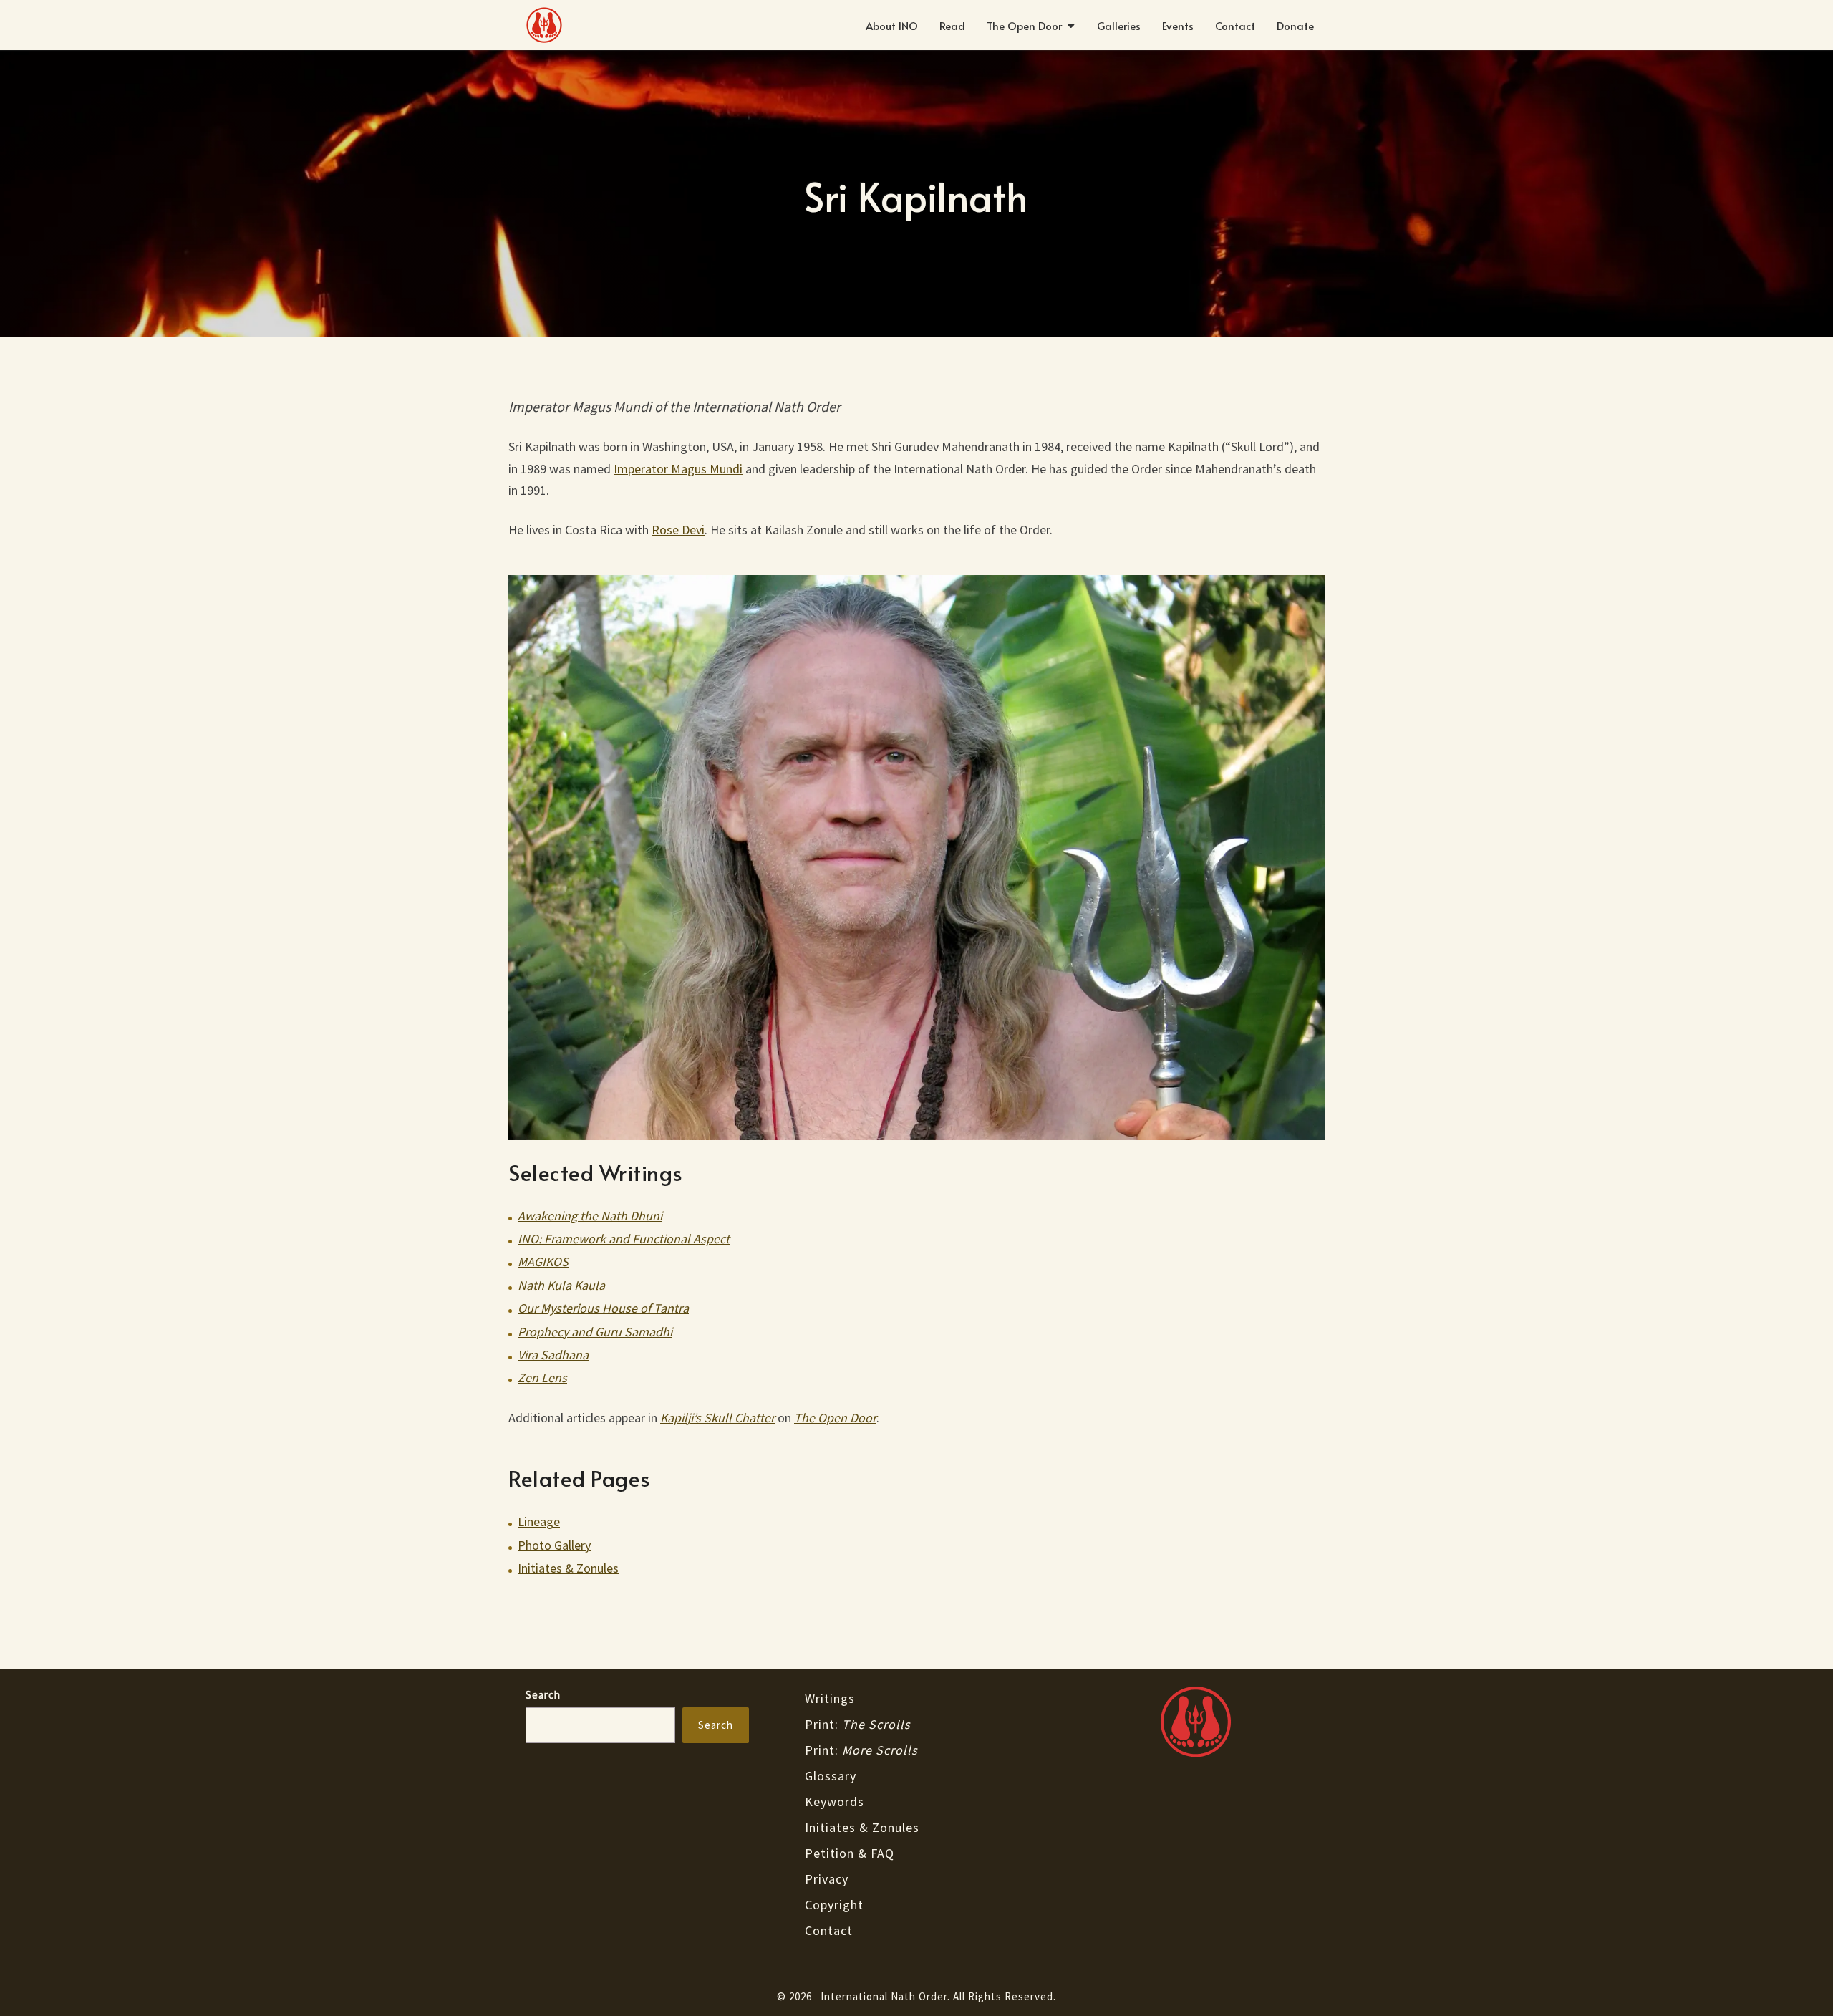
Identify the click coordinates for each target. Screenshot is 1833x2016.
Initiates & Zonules (568, 1568)
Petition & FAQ (850, 1853)
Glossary (831, 1776)
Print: (858, 1724)
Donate (1295, 25)
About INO (892, 25)
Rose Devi (678, 530)
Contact (1235, 25)
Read (952, 25)
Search (543, 1695)
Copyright (834, 1905)
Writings (830, 1698)
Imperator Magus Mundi (678, 469)
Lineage (539, 1521)
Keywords (835, 1802)
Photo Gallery (554, 1545)
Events (1178, 25)
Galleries (1119, 25)
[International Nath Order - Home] (1196, 1722)
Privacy (827, 1879)
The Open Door (1024, 25)
